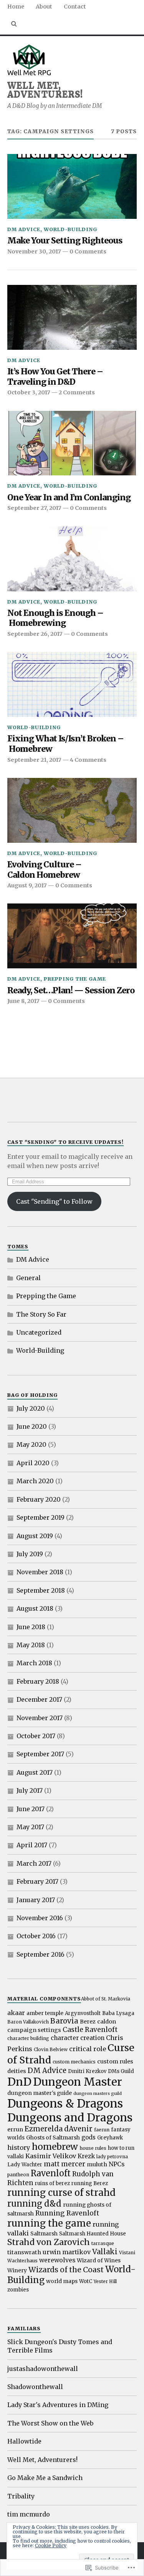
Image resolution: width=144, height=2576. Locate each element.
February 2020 (39, 1499)
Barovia (64, 2021)
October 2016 (36, 1936)
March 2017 (34, 1863)
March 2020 (35, 1481)
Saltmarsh (44, 2234)
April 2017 (32, 1845)
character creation (78, 2038)
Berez (88, 2022)
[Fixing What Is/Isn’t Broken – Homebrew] (72, 684)
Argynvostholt (83, 2013)
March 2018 (34, 1663)
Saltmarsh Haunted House (93, 2234)
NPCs (117, 2164)
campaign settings (34, 2030)
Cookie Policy (51, 2545)
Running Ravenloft (67, 2213)
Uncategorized (39, 1332)
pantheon (18, 2175)
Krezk (86, 2156)
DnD (19, 2082)
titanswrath (24, 2252)
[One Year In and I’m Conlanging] (72, 443)
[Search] (14, 24)
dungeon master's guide (40, 2093)
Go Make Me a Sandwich (45, 2478)
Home (16, 7)
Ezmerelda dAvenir (59, 2129)
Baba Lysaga (118, 2013)
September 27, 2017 (34, 508)
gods (89, 2137)
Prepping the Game (75, 979)
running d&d (34, 2204)
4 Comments (88, 760)
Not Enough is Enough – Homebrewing (55, 618)
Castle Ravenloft (90, 2030)
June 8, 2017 (23, 1001)
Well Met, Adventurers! (45, 89)
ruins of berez (52, 2183)
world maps (62, 2281)
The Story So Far (41, 1314)
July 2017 (30, 1790)
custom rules (115, 2061)
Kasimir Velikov (51, 2156)
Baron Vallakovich (28, 2022)
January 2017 (36, 1900)
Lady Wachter (25, 2165)
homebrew (55, 2147)
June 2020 (32, 1426)
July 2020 (31, 1408)
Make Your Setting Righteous (65, 241)
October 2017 (36, 1736)
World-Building (70, 229)
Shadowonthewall (35, 2387)
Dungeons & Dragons (65, 2104)
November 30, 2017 (34, 251)
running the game (49, 2223)
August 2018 (35, 1608)
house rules (93, 2148)
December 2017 (39, 1699)
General (28, 1278)
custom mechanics (74, 2062)
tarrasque (103, 2243)
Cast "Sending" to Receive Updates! (65, 1142)
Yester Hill (105, 2281)
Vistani (127, 2253)
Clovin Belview (51, 2049)
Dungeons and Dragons (70, 2118)
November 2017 (40, 1718)
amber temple (45, 2013)
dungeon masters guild (98, 2094)
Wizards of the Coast (66, 2270)
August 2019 (35, 1536)
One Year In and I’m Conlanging (69, 498)
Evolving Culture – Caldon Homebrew (44, 870)
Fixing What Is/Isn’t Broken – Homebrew (65, 744)
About (44, 7)
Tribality (21, 2496)
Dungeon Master (78, 2082)
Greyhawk (110, 2138)
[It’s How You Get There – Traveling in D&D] (72, 317)
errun (15, 2129)
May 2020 (31, 1444)
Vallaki (105, 2252)
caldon (107, 2022)
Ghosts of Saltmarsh (53, 2138)
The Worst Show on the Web (50, 2423)
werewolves (57, 2260)
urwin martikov (67, 2252)
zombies (18, 2290)
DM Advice (24, 229)
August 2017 (35, 1772)
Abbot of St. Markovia (106, 1999)
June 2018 (31, 1627)
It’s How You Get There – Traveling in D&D (55, 377)
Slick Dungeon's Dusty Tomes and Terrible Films (60, 2346)
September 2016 (41, 1954)
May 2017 (30, 1827)
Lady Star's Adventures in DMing (58, 2405)
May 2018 (31, 1645)
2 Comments (77, 392)
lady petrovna (112, 2157)
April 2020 (33, 1463)
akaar (16, 2013)
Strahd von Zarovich (49, 2242)
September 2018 (41, 1590)
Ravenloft (51, 2173)
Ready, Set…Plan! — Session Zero (71, 991)
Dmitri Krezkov (87, 2071)
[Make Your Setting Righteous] (72, 186)
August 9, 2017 (27, 885)
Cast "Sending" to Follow (54, 1201)
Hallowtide (24, 2441)
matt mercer (65, 2164)
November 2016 (40, 1918)
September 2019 (41, 1517)
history (19, 2147)
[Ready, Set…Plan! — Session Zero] (72, 936)
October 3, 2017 (29, 392)
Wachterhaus (22, 2261)
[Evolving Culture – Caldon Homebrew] (72, 810)
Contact (75, 7)
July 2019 (30, 1554)
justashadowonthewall (43, 2369)
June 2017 (31, 1809)
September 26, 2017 (35, 634)
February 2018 (38, 1681)
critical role (88, 2049)
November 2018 (40, 1572)
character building (28, 2038)
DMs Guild (121, 2071)
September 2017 (40, 1754)
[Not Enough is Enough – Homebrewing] (72, 559)
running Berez (90, 2183)
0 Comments (88, 251)
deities (17, 2071)
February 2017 (37, 1881)
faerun (102, 2130)
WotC (86, 2281)
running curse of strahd (61, 2193)
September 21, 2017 (34, 760)
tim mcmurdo (29, 2514)
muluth (97, 2164)
